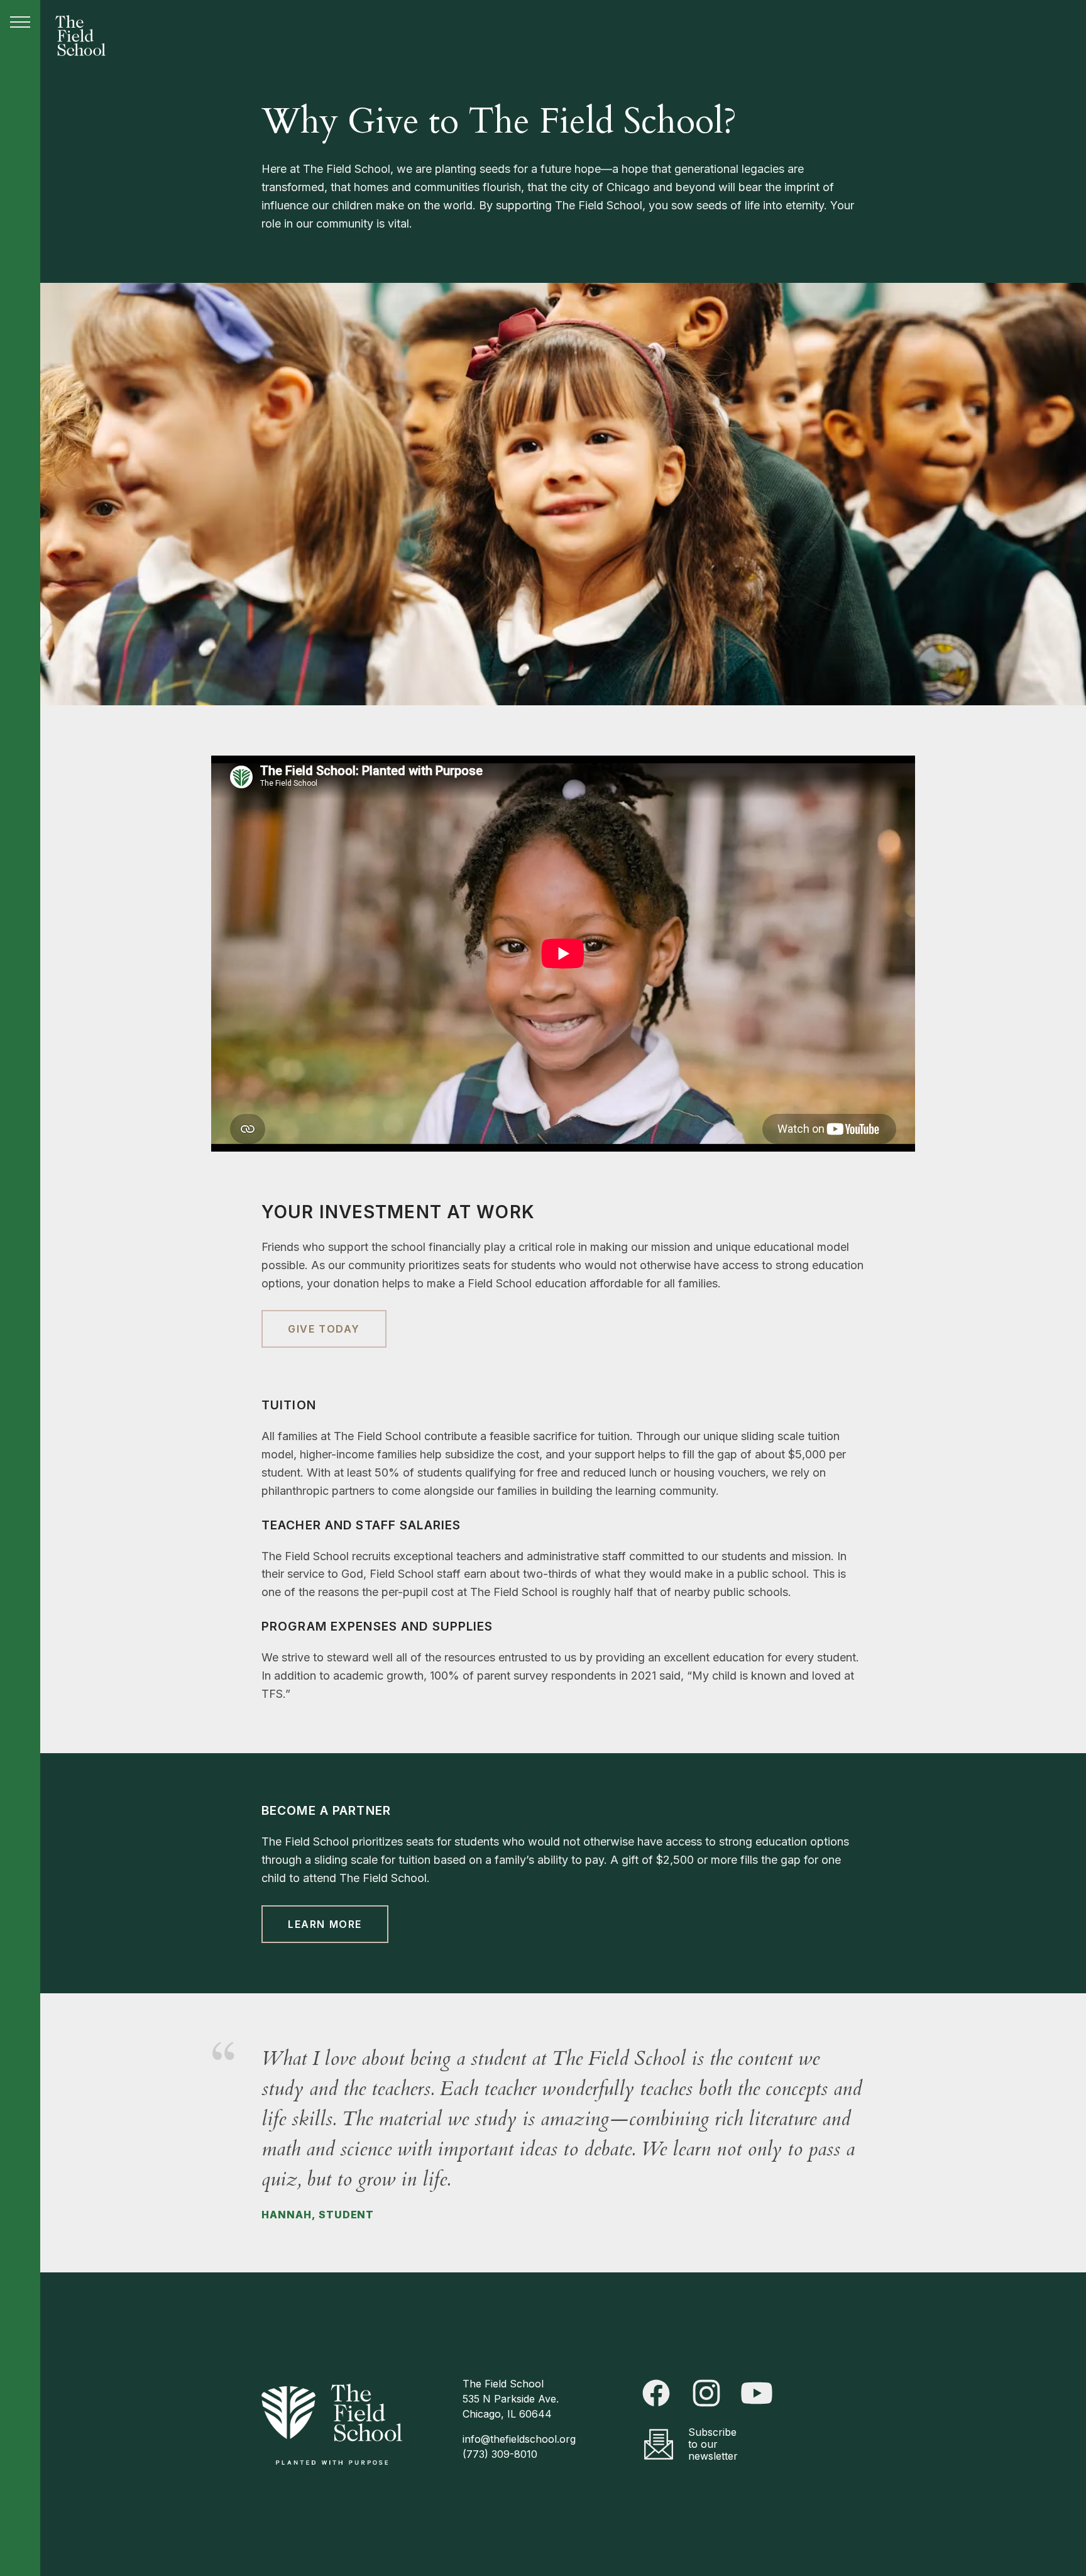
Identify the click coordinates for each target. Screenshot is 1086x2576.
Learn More (325, 1924)
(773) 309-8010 (500, 2454)
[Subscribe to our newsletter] (659, 2444)
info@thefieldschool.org (519, 2439)
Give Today (324, 1329)
